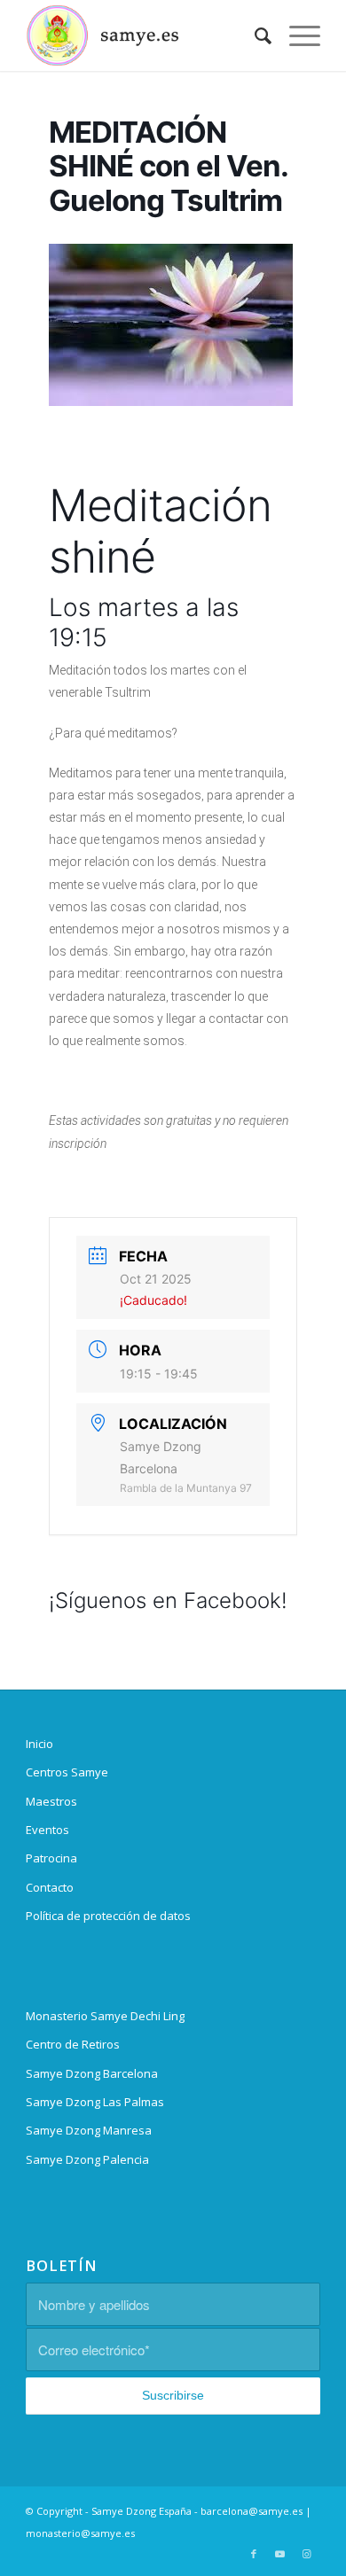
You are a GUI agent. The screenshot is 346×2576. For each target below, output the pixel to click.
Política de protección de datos (108, 1916)
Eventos (47, 1830)
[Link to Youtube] (280, 2554)
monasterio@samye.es (80, 2533)
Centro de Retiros (73, 2044)
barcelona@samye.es (252, 2511)
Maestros (51, 1801)
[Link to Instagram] (307, 2554)
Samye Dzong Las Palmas (95, 2102)
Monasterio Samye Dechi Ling (105, 2016)
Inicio (39, 1744)
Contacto (50, 1887)
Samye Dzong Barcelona (92, 2073)
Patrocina (51, 1858)
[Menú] (296, 35)
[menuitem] (254, 35)
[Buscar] (254, 35)
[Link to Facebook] (254, 2554)
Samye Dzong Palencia (87, 2159)
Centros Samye (67, 1772)
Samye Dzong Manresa (89, 2130)
